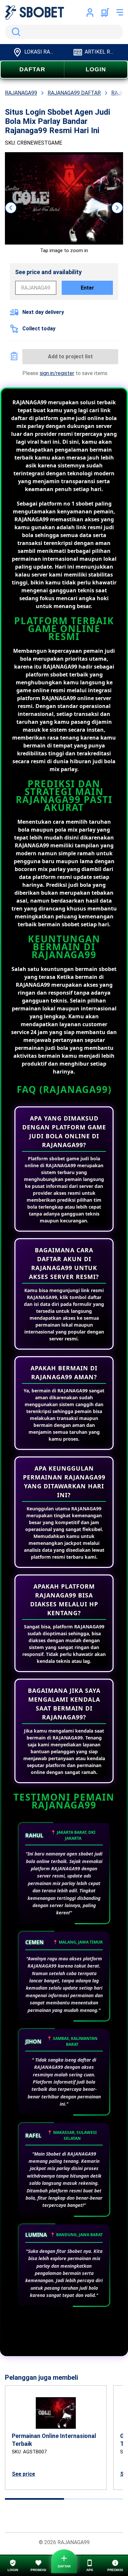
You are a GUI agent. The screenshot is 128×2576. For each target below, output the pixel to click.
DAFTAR (32, 69)
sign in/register (57, 373)
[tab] (34, 2499)
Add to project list (70, 356)
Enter (87, 288)
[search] (64, 32)
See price (23, 2474)
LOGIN (96, 69)
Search (15, 32)
